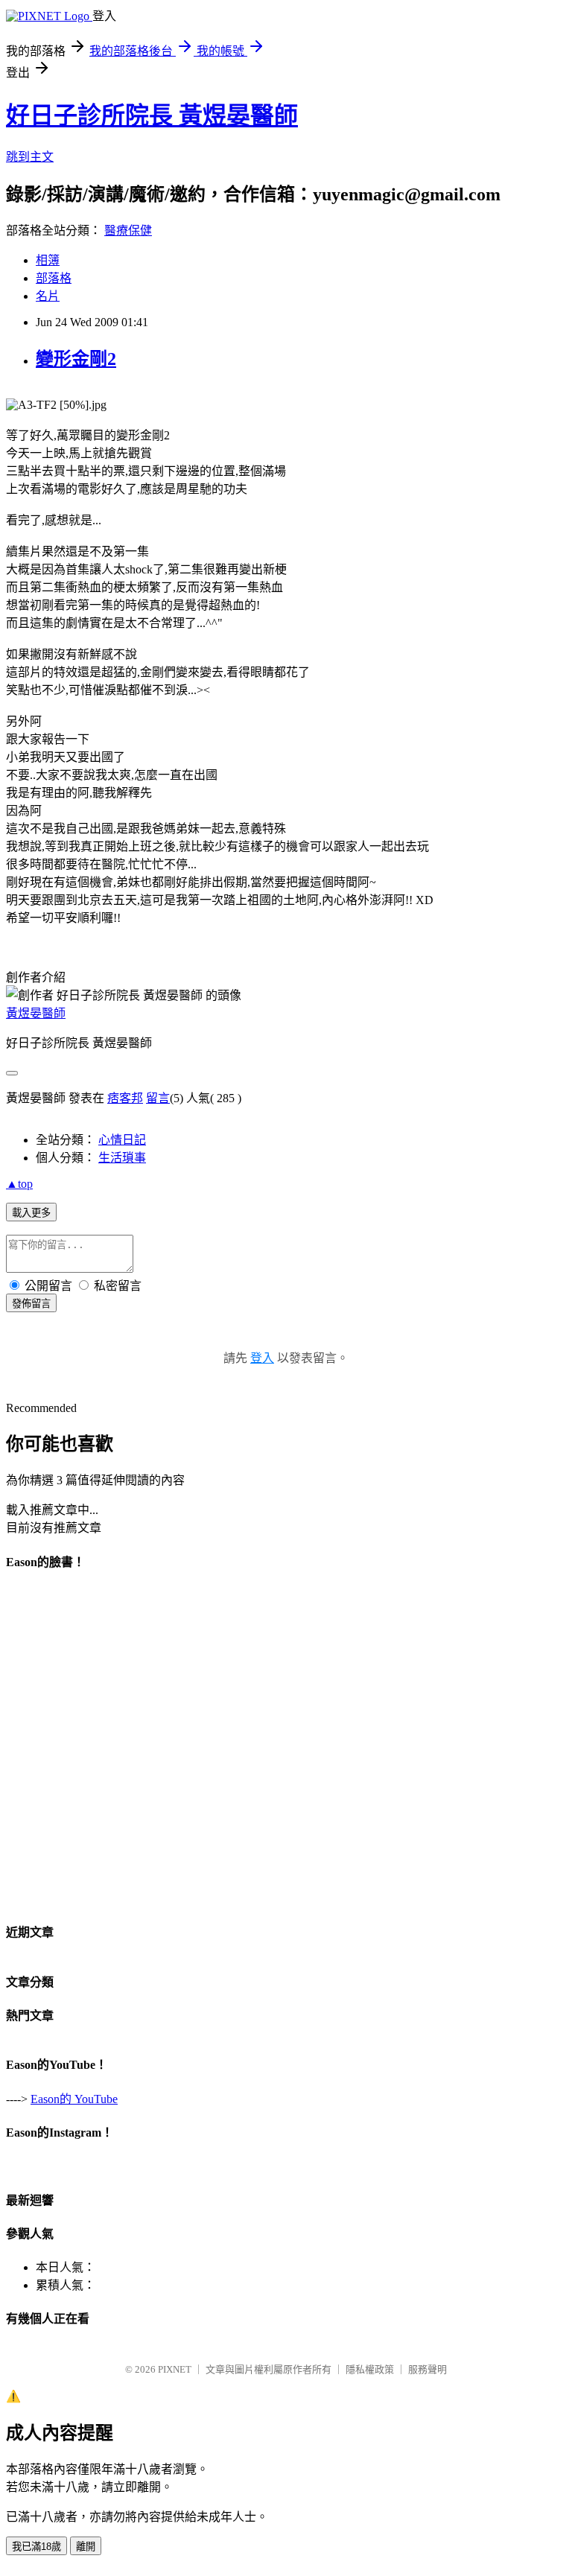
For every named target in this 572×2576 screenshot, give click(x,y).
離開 (86, 2547)
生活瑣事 (122, 1158)
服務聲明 (428, 2369)
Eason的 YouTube (74, 2099)
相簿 (48, 260)
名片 (48, 296)
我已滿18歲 (36, 2547)
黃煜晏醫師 (36, 1013)
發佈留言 (31, 1304)
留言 (158, 1098)
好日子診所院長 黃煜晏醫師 (152, 115)
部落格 (54, 278)
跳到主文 (30, 157)
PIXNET (175, 2369)
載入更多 (31, 1213)
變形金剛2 (76, 359)
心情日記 (122, 1140)
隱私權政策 (370, 2369)
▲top (19, 1184)
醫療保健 (128, 230)
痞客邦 (125, 1098)
